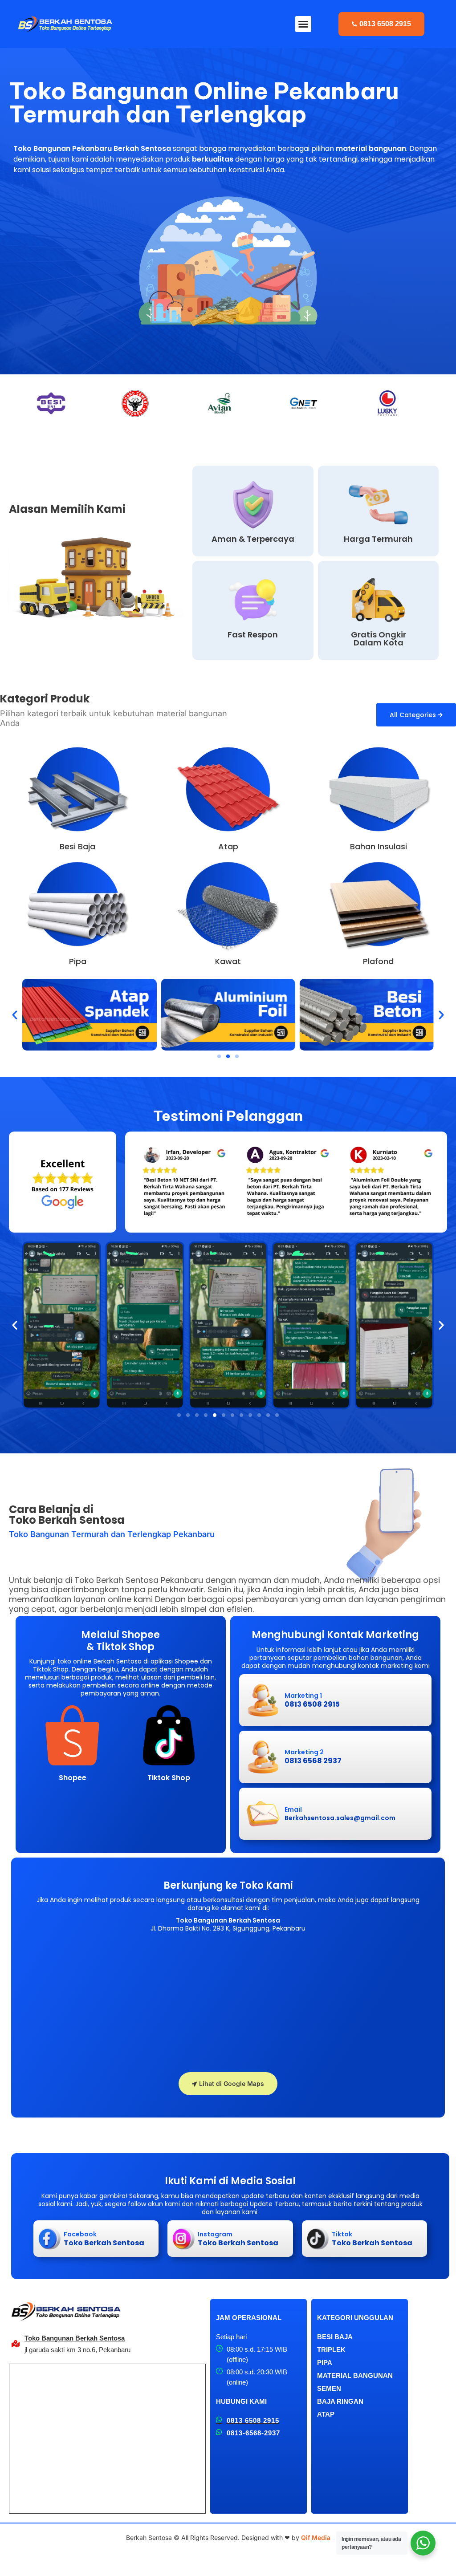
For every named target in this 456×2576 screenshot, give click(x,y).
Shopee (73, 1778)
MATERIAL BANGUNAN (355, 2375)
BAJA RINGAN (340, 2401)
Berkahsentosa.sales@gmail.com (340, 1818)
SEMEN (329, 2388)
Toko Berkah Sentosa (104, 2243)
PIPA (325, 2363)
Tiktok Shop (169, 1778)
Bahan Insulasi (379, 846)
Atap (228, 846)
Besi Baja (77, 846)
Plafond (378, 961)
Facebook (80, 2234)
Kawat (228, 961)
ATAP (326, 2414)
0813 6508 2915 (312, 1704)
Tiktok (342, 2234)
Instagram (215, 2234)
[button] (303, 24)
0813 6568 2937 (313, 1761)
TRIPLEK (331, 2350)
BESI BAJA (335, 2337)
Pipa (78, 961)
